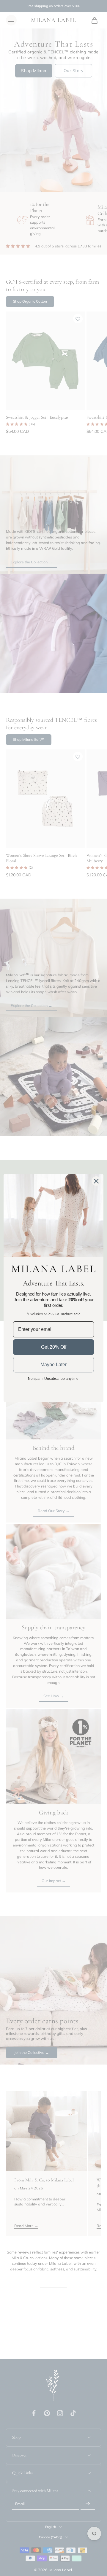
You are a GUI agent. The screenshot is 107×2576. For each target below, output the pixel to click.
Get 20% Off (54, 1347)
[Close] (96, 1181)
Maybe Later (53, 1365)
